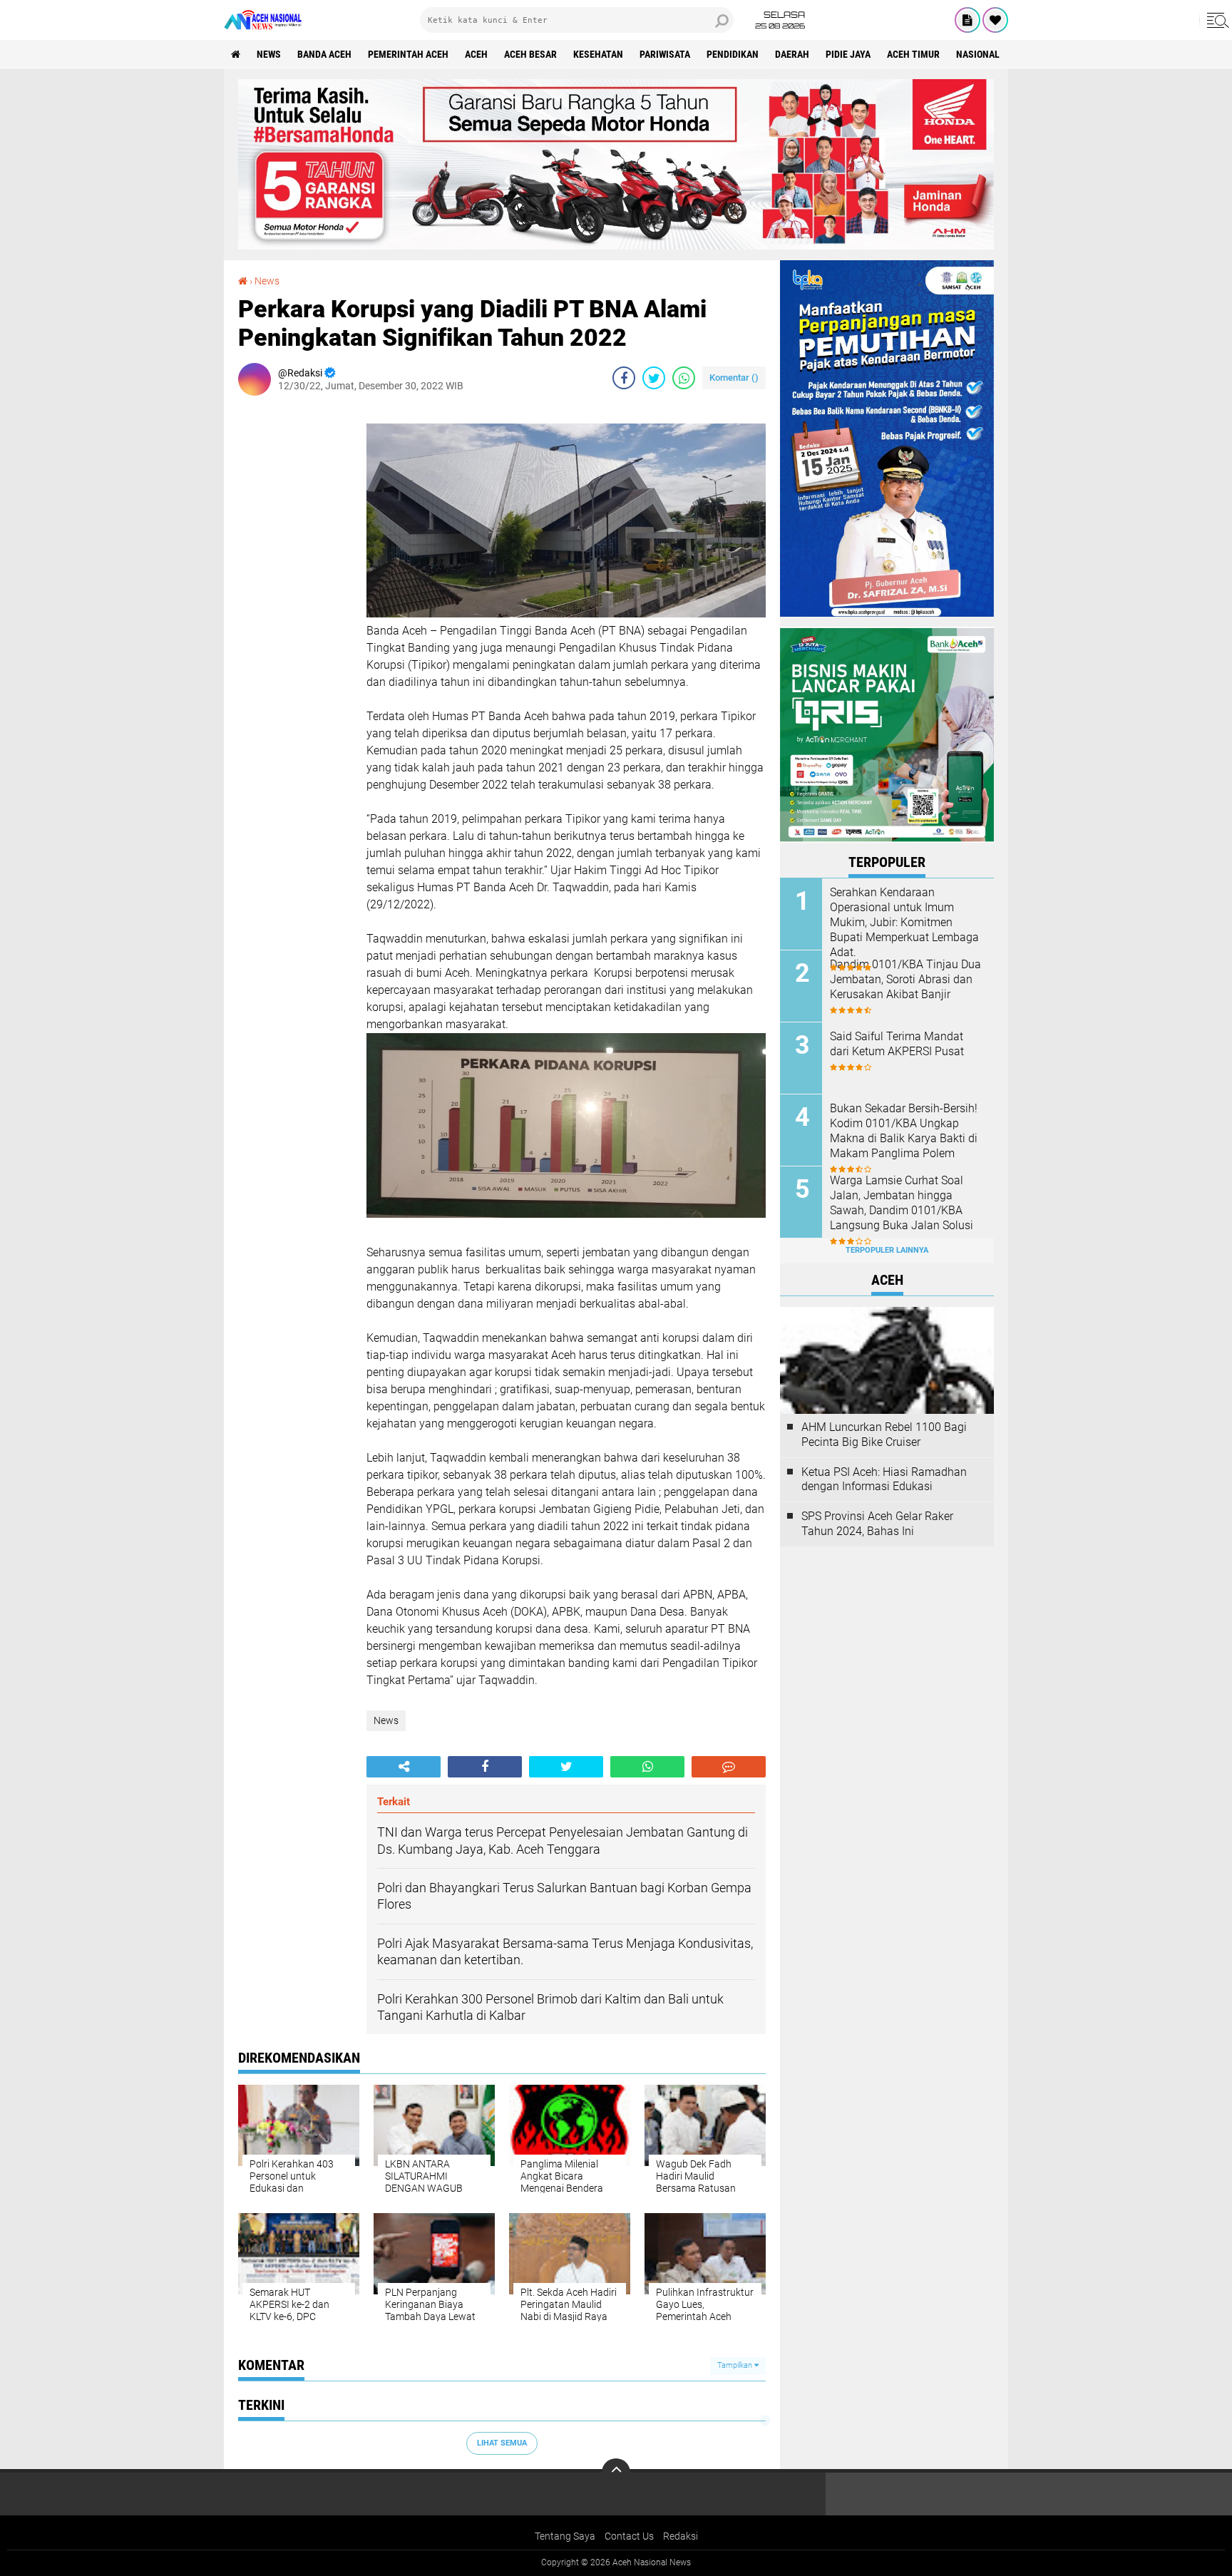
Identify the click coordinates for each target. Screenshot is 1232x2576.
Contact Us (629, 2536)
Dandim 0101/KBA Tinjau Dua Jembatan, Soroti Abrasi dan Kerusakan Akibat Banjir (905, 979)
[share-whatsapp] (684, 378)
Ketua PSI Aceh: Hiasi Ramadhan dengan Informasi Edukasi (884, 1479)
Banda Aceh (324, 54)
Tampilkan (736, 2365)
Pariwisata (665, 54)
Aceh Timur (913, 54)
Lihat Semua (502, 2443)
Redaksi (681, 2536)
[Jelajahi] (1216, 20)
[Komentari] (729, 1767)
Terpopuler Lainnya (887, 1250)
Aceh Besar (530, 54)
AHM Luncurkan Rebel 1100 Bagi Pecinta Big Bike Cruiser (884, 1435)
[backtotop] (616, 2473)
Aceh (476, 54)
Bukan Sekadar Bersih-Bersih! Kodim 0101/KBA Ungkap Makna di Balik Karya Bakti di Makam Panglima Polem (904, 1130)
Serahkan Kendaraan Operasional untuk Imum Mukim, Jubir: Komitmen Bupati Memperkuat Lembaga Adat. (904, 922)
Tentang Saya (565, 2536)
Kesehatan (598, 54)
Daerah (792, 54)
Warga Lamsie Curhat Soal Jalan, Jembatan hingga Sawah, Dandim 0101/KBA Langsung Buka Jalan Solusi (902, 1202)
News (269, 54)
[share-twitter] (654, 378)
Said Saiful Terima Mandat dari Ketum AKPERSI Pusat (897, 1044)
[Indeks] (967, 20)
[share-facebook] (624, 378)
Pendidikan (733, 54)
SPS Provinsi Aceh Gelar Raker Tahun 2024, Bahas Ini (877, 1524)
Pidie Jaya (848, 54)
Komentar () (734, 378)
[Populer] (995, 20)
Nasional (978, 54)
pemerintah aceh (408, 54)
